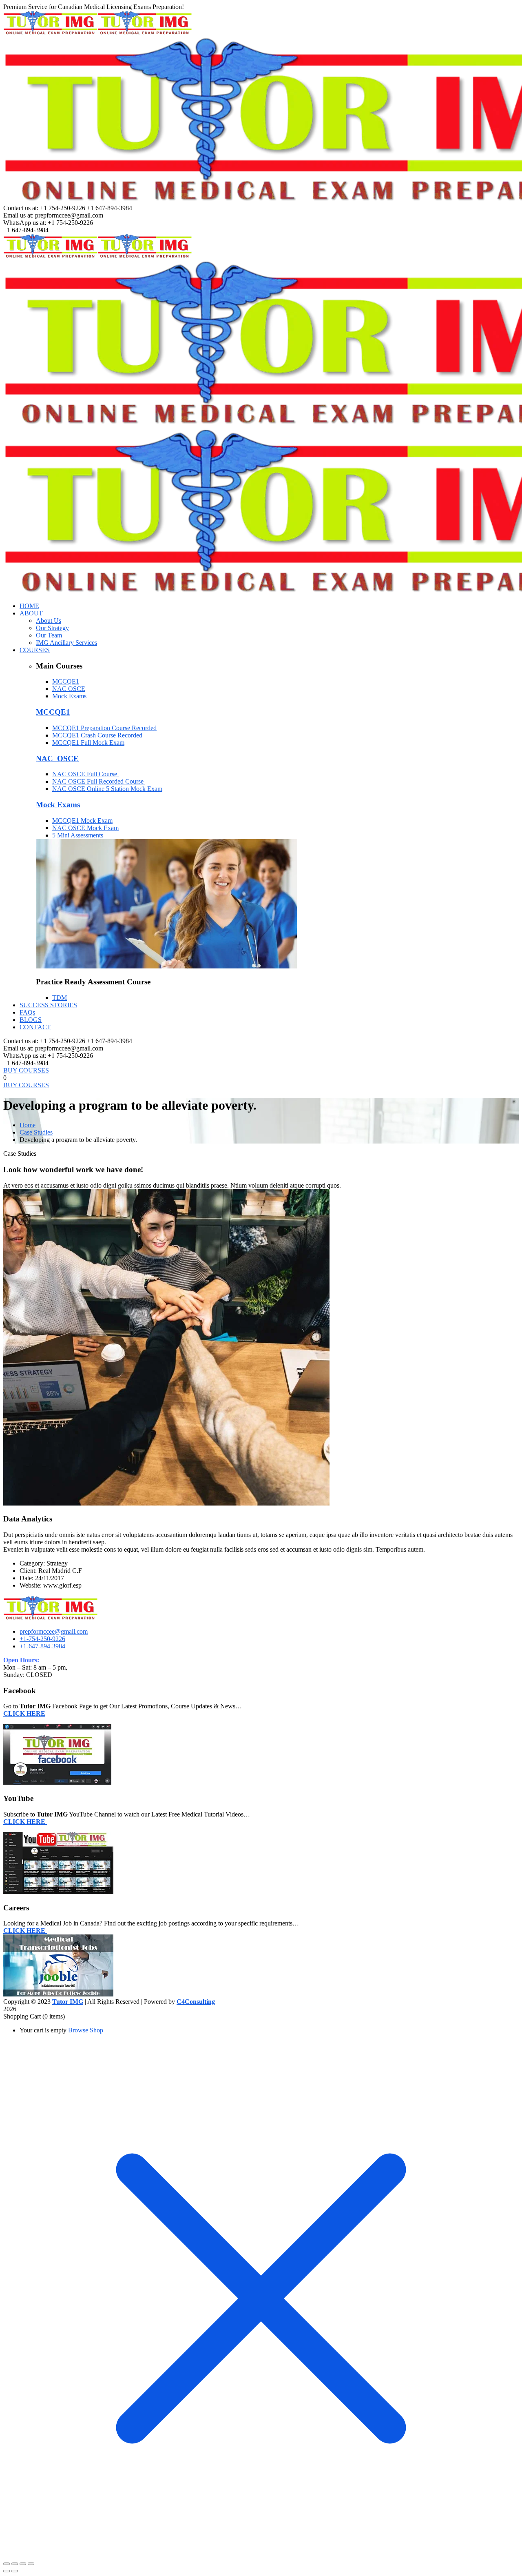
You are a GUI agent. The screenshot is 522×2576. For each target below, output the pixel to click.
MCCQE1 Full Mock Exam (88, 743)
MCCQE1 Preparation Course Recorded (104, 728)
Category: (32, 1563)
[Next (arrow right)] (15, 2571)
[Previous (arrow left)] (7, 2571)
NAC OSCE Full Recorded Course (99, 781)
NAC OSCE (69, 689)
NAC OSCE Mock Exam (85, 828)
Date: (27, 1578)
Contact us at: (21, 208)
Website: (31, 1585)
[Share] (23, 2564)
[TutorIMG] (50, 32)
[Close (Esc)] (31, 2564)
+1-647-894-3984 (42, 1646)
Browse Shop (86, 2030)
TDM (60, 998)
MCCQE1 (66, 681)
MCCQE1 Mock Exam (82, 821)
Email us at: (18, 215)
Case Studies (36, 1132)
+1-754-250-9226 (42, 1639)
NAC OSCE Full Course (85, 774)
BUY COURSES (26, 1070)
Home (28, 1125)
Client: (28, 1571)
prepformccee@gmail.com (54, 1631)
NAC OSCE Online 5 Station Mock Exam (107, 789)
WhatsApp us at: (25, 223)
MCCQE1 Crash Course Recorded (97, 735)
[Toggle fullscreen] (15, 2564)
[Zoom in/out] (7, 2564)
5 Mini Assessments (78, 835)
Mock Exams (69, 696)
